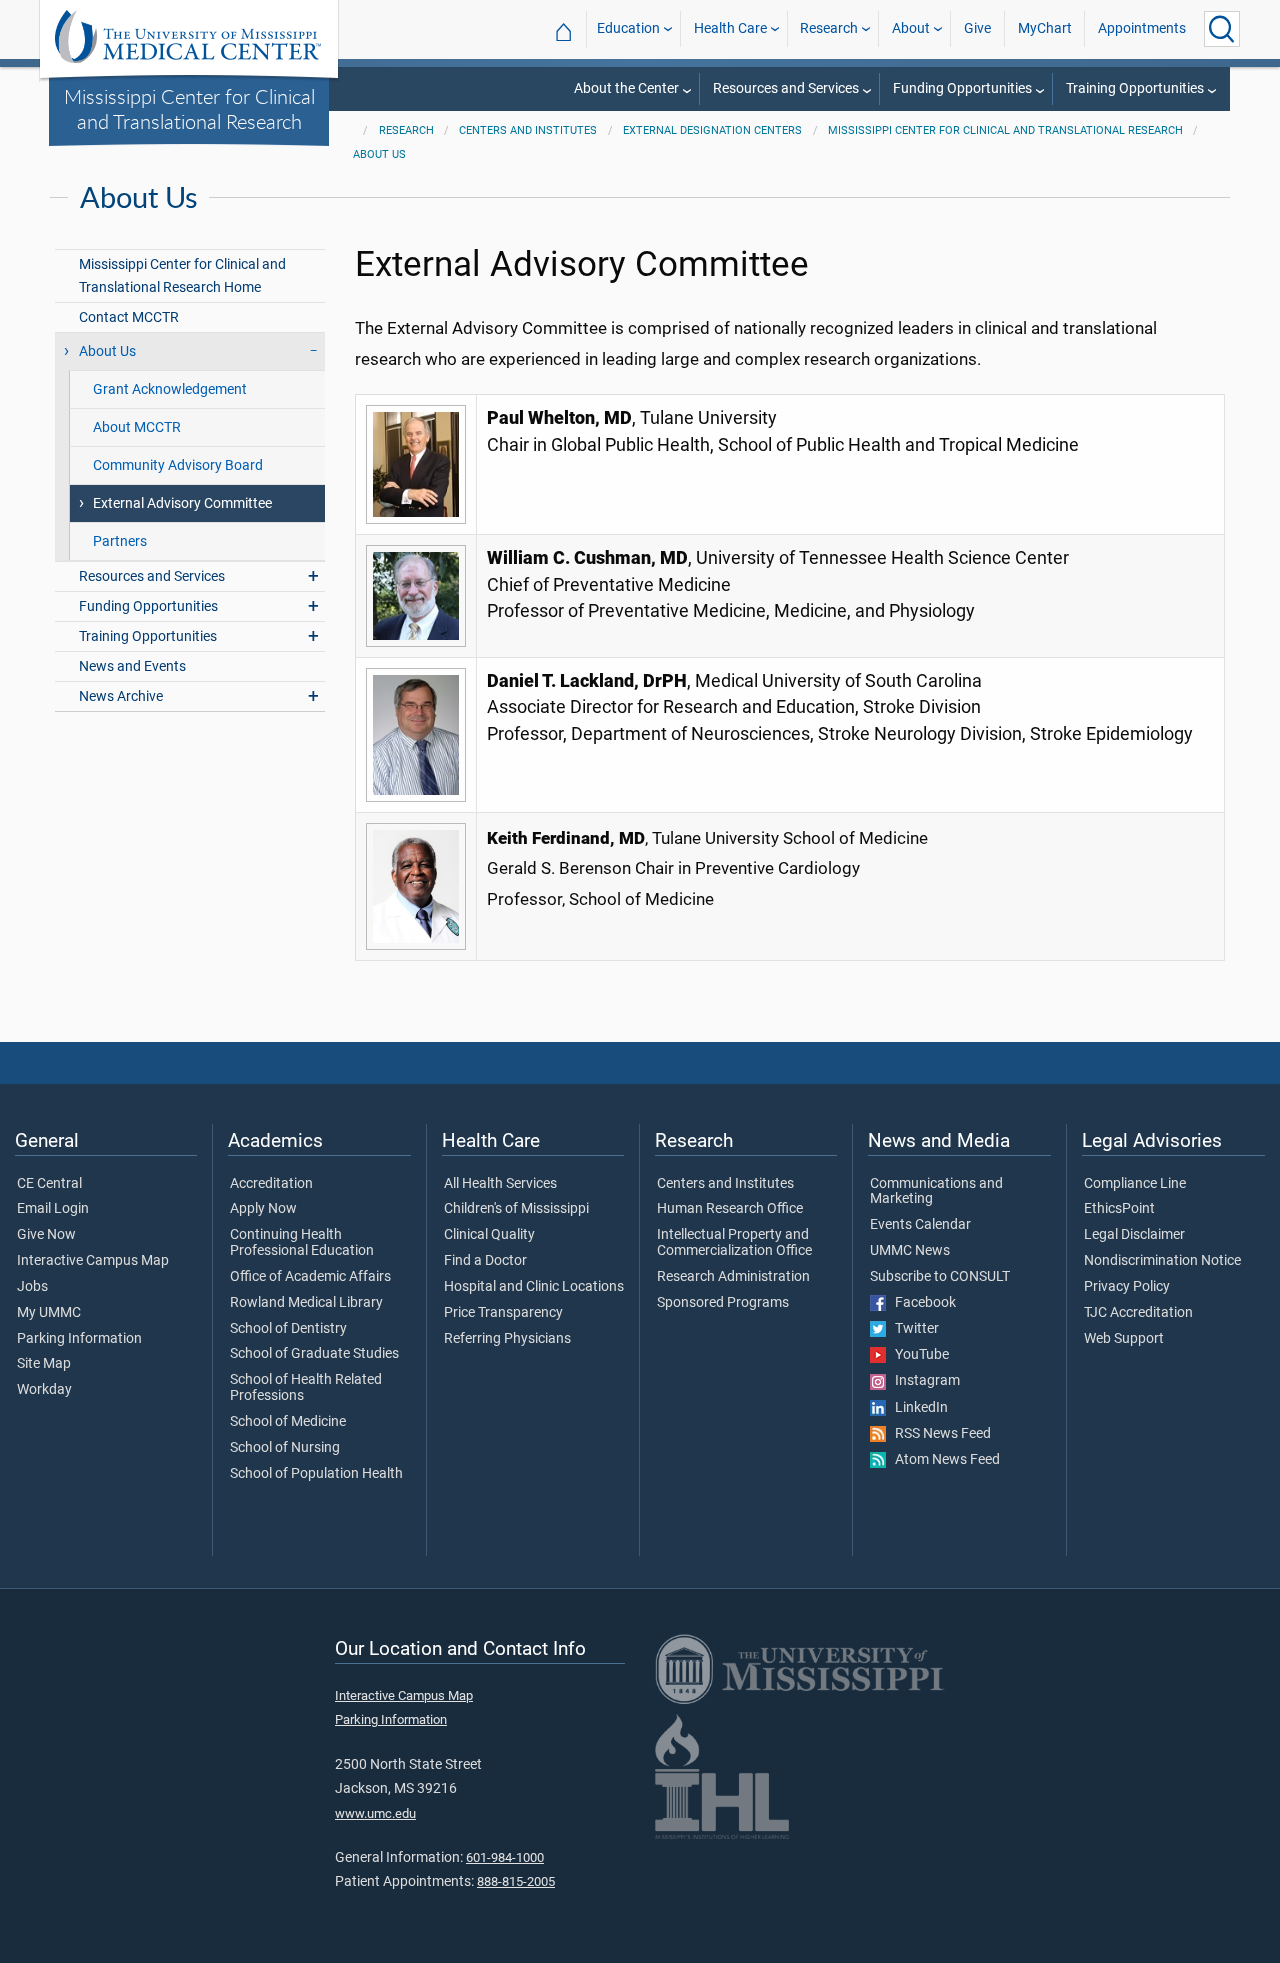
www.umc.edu (375, 1813)
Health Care (730, 28)
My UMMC (49, 1313)
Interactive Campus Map (93, 1261)
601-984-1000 (505, 1857)
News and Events (132, 666)
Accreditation (271, 1184)
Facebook (921, 1303)
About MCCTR (137, 427)
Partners (120, 541)
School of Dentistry (288, 1329)
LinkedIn (917, 1408)
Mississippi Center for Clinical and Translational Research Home (182, 276)
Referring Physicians (507, 1339)
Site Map (44, 1364)
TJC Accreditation (1138, 1313)
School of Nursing (285, 1448)
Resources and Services (786, 88)
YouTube (917, 1355)
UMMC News (910, 1251)
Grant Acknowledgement (170, 389)
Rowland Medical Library (306, 1303)
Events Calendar (920, 1225)
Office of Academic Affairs (310, 1277)
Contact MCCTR (129, 317)
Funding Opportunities (962, 88)
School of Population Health (316, 1474)
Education (628, 28)
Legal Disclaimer (1134, 1235)
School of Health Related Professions (306, 1388)
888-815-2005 (516, 1881)
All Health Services (500, 1184)
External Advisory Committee (182, 503)
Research (829, 28)
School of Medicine (288, 1422)
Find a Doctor (485, 1261)
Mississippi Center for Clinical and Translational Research (189, 108)
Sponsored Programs (723, 1303)
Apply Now (263, 1209)
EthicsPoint (1119, 1209)
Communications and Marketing (936, 1192)
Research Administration (733, 1277)
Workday (44, 1390)
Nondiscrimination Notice (1162, 1261)
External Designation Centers (712, 130)
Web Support (1124, 1339)
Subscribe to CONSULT (940, 1277)
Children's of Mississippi (516, 1209)
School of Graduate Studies (314, 1354)
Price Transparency (503, 1313)
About (911, 28)
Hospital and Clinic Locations (534, 1287)
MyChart (1045, 28)
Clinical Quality (489, 1235)
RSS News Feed (938, 1434)
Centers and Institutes (528, 130)
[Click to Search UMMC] (1222, 29)
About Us (379, 154)
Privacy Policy (1127, 1287)
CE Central (49, 1184)
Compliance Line (1135, 1184)
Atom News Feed (943, 1460)
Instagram (923, 1381)
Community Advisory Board (178, 465)
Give (977, 28)
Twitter (912, 1329)
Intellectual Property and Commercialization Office (734, 1243)
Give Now (46, 1235)
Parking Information (79, 1339)
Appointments (1142, 28)
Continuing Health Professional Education (302, 1243)
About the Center (626, 88)
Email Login (53, 1209)
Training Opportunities (1135, 88)
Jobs (32, 1287)
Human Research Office (730, 1209)
